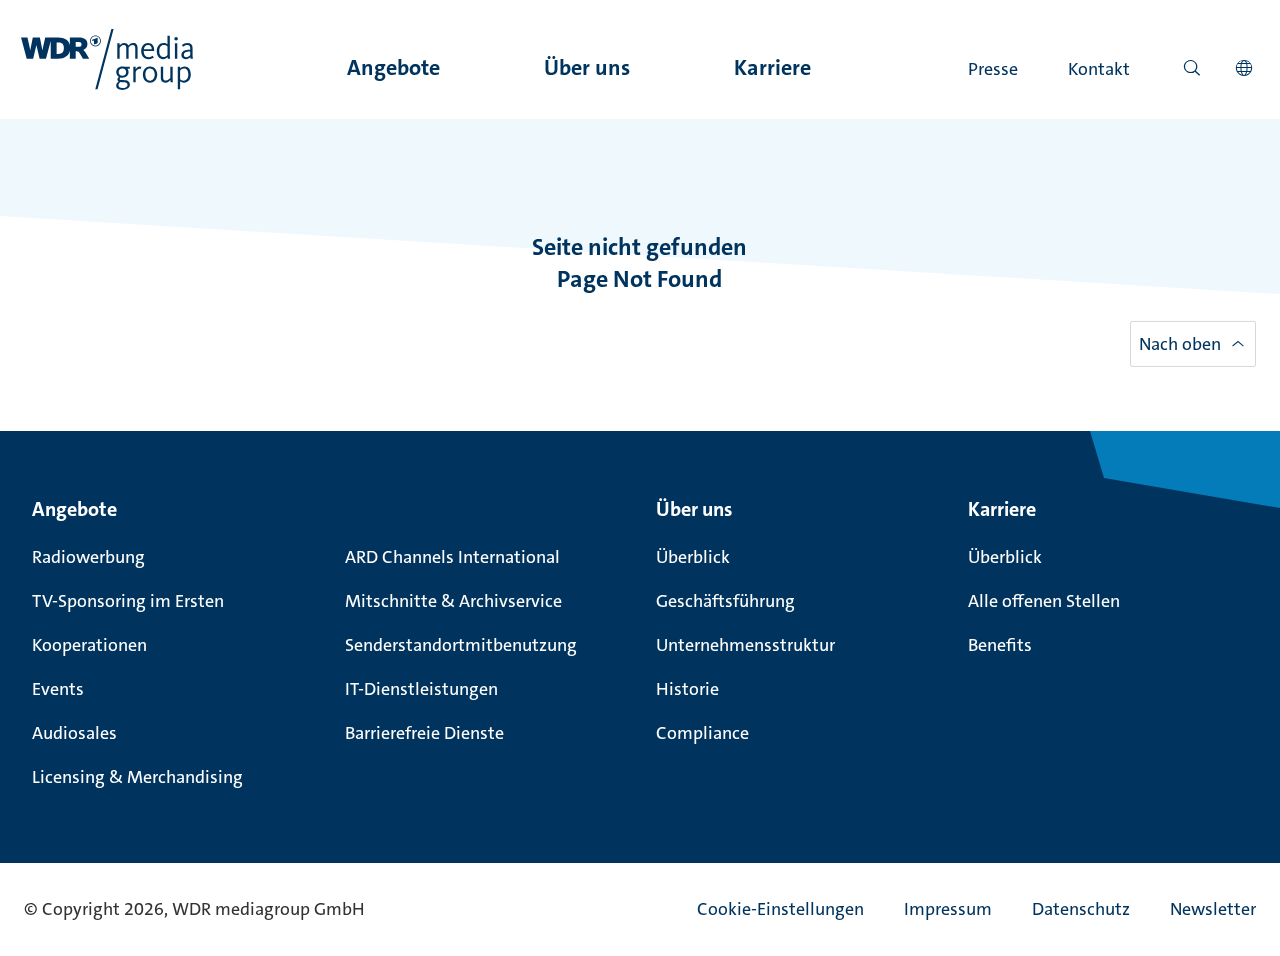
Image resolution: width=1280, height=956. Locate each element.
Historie (687, 689)
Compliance (702, 733)
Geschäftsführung (725, 601)
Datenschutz (1081, 909)
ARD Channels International (452, 557)
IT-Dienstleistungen (421, 689)
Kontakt (1099, 69)
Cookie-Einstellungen (780, 909)
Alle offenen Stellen (1044, 601)
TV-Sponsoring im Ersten (128, 601)
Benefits (1000, 645)
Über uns (587, 67)
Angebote (393, 67)
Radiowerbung (88, 557)
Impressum (948, 909)
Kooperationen (89, 645)
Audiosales (74, 733)
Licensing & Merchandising (137, 777)
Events (58, 689)
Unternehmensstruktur (745, 645)
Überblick (693, 557)
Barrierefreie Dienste (424, 733)
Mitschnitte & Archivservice (453, 601)
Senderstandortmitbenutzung (461, 645)
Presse (993, 69)
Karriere (772, 67)
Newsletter (1213, 909)
